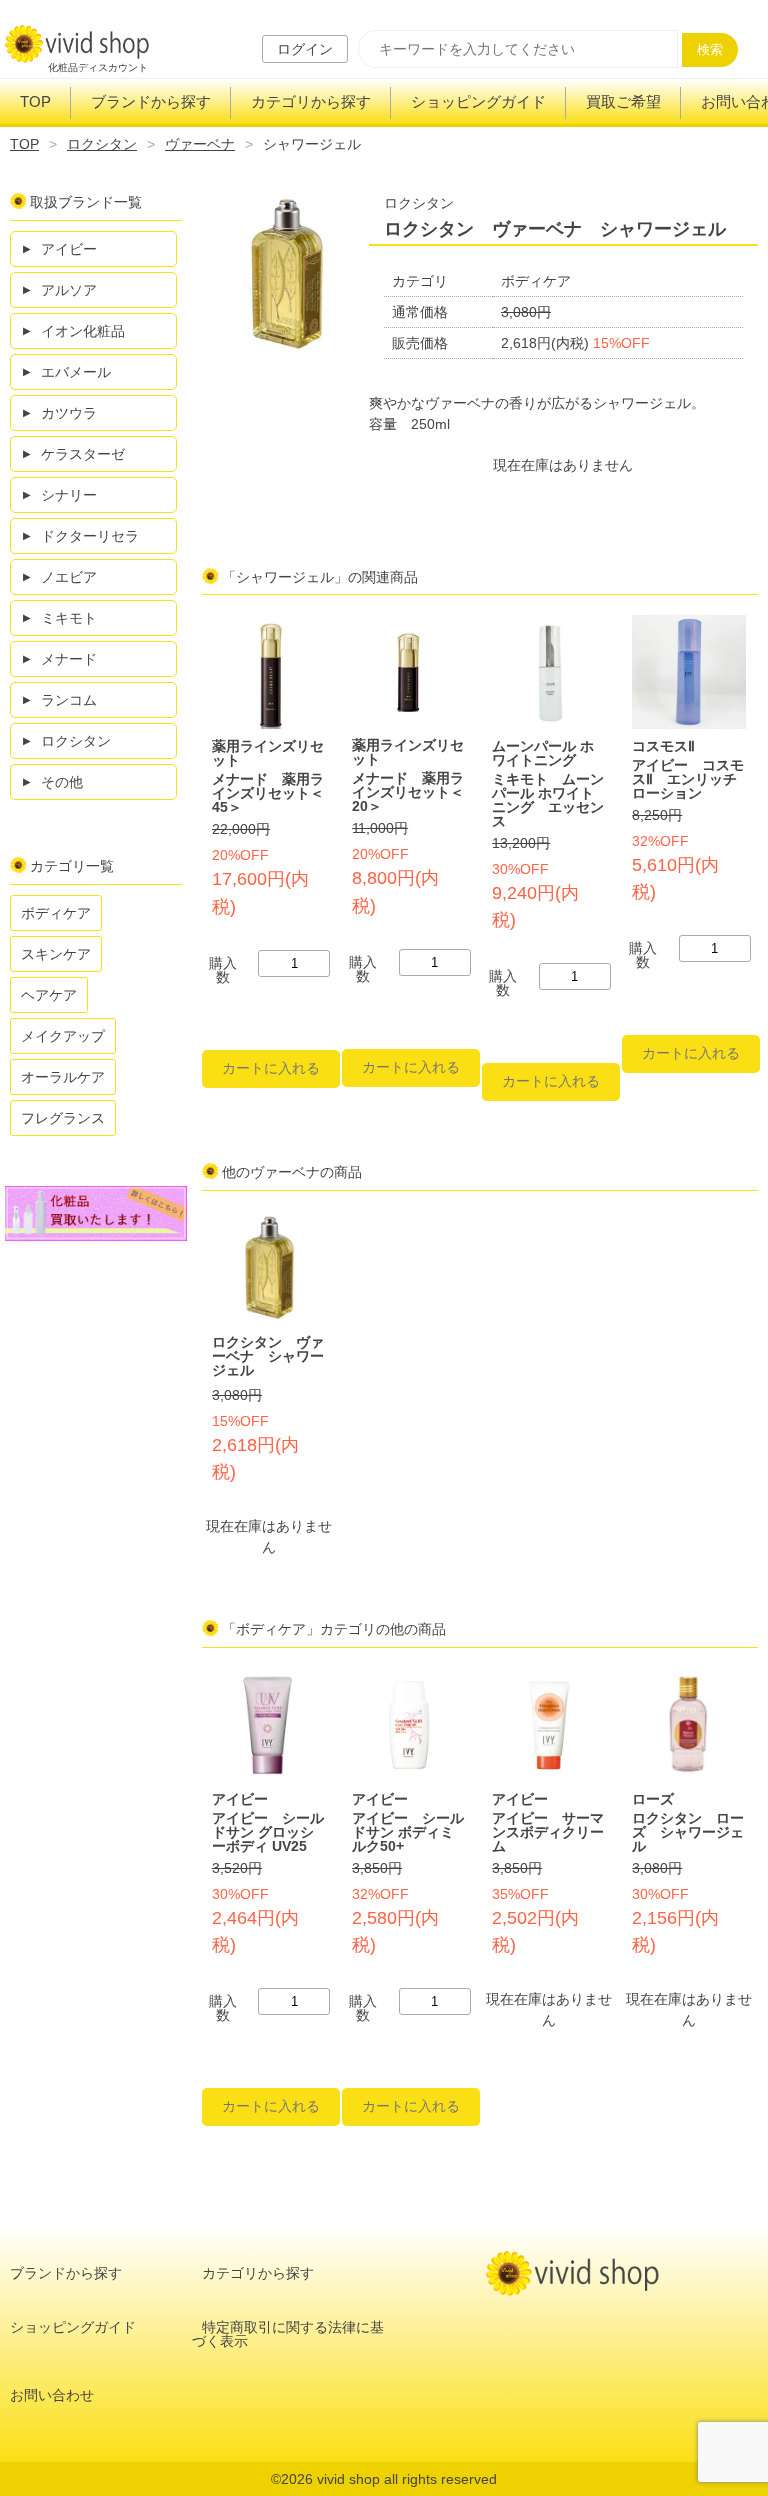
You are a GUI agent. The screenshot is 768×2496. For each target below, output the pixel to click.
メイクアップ (63, 1036)
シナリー (69, 495)
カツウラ (69, 413)
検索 (710, 49)
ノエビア (69, 577)
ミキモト (69, 618)
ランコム (69, 700)
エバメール (76, 372)
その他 (62, 782)
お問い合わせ (52, 2395)
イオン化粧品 (83, 331)
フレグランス (63, 1118)
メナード (69, 659)
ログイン (305, 49)
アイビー (69, 249)
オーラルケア (63, 1077)
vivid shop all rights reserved (407, 2479)
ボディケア (56, 913)
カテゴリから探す (311, 101)
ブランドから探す (151, 101)
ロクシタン (102, 144)
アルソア (69, 290)
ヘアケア (49, 995)
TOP (35, 101)
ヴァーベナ (200, 144)
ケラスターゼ (83, 454)
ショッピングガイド (478, 101)
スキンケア (56, 954)
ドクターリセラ (90, 536)
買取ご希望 (623, 101)
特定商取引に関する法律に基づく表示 (288, 2334)
